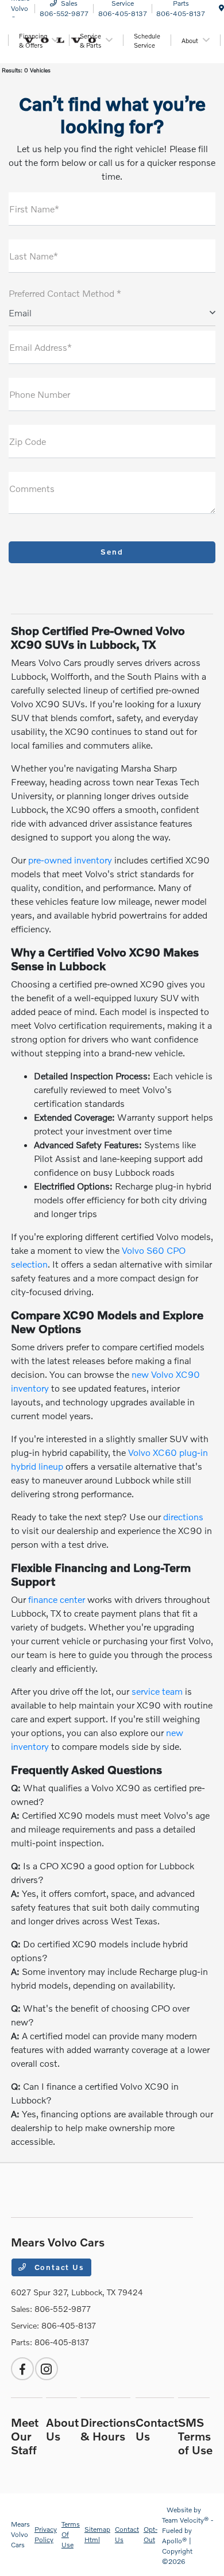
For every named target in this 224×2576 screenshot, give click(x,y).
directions (183, 1516)
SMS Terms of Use (195, 2436)
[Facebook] (22, 2369)
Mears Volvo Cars (20, 2534)
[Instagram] (47, 2369)
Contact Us (58, 2267)
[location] (221, 8)
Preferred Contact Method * (65, 293)
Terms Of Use (71, 2534)
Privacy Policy (46, 2534)
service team (157, 1691)
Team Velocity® (186, 2520)
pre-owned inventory (70, 860)
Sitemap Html (97, 2534)
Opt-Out (150, 2534)
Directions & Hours (108, 2429)
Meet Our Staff (25, 2436)
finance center (57, 1599)
